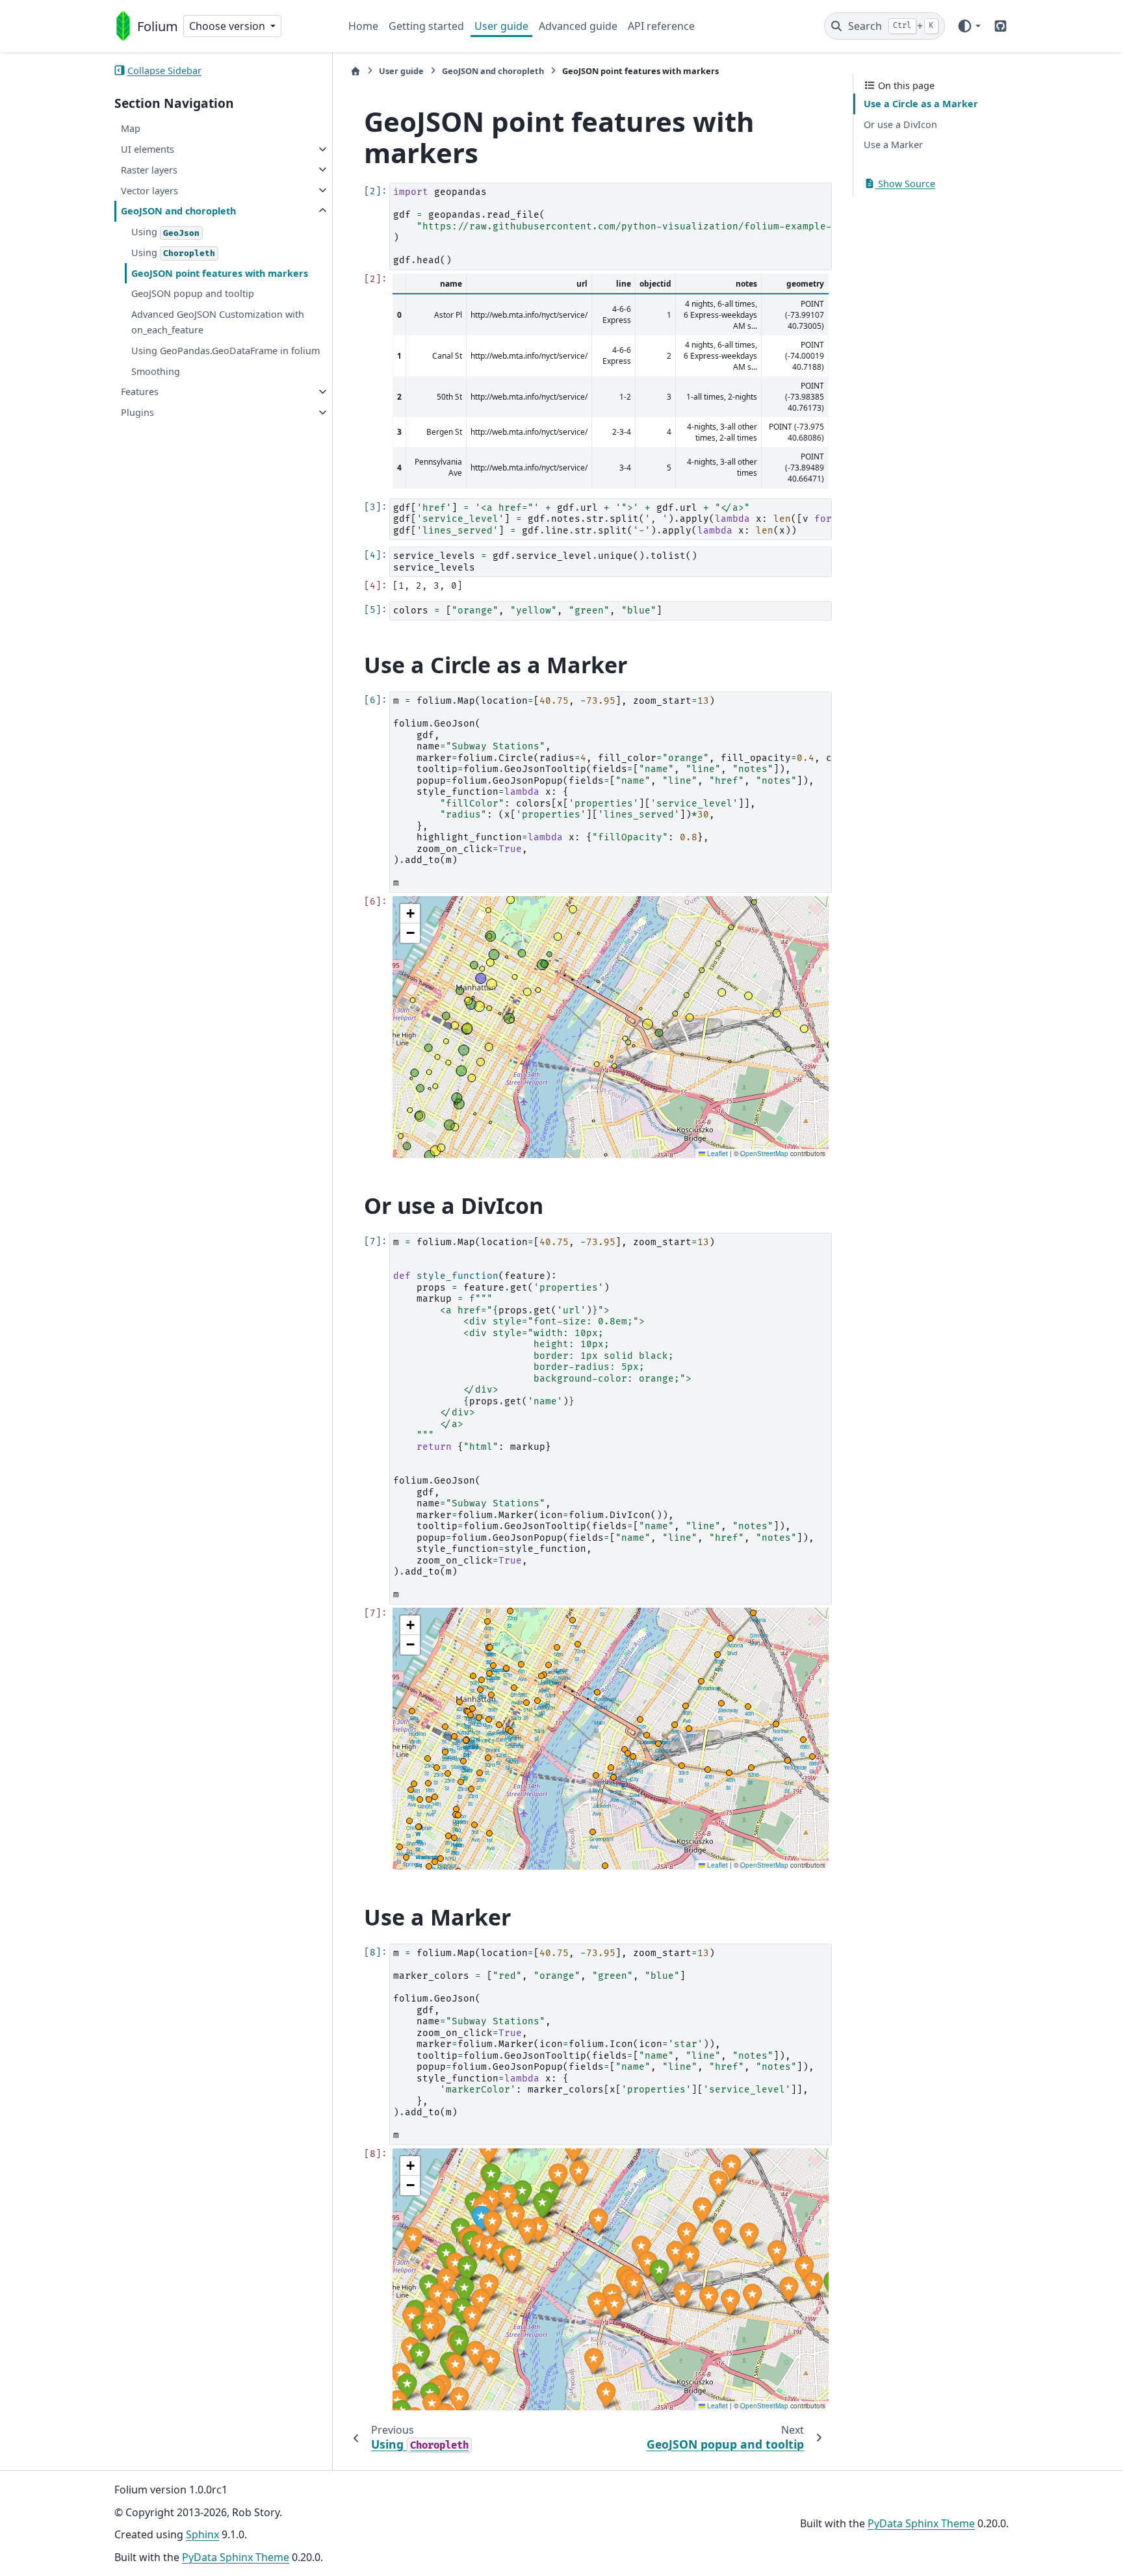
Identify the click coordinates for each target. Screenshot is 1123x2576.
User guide (501, 26)
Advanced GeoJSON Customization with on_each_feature (218, 322)
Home (363, 26)
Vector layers (149, 190)
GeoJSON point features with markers (220, 273)
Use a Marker (893, 145)
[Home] (355, 71)
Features (140, 392)
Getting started (426, 26)
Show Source (905, 184)
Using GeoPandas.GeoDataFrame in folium (226, 350)
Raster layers (149, 169)
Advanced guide (578, 26)
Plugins (137, 412)
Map (131, 128)
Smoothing (156, 371)
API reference (661, 26)
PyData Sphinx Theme (236, 2557)
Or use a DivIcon (900, 124)
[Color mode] (969, 26)
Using (165, 232)
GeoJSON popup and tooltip (193, 293)
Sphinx (202, 2534)
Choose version (228, 26)
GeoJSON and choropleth (178, 211)
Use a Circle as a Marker (921, 104)
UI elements (148, 149)
